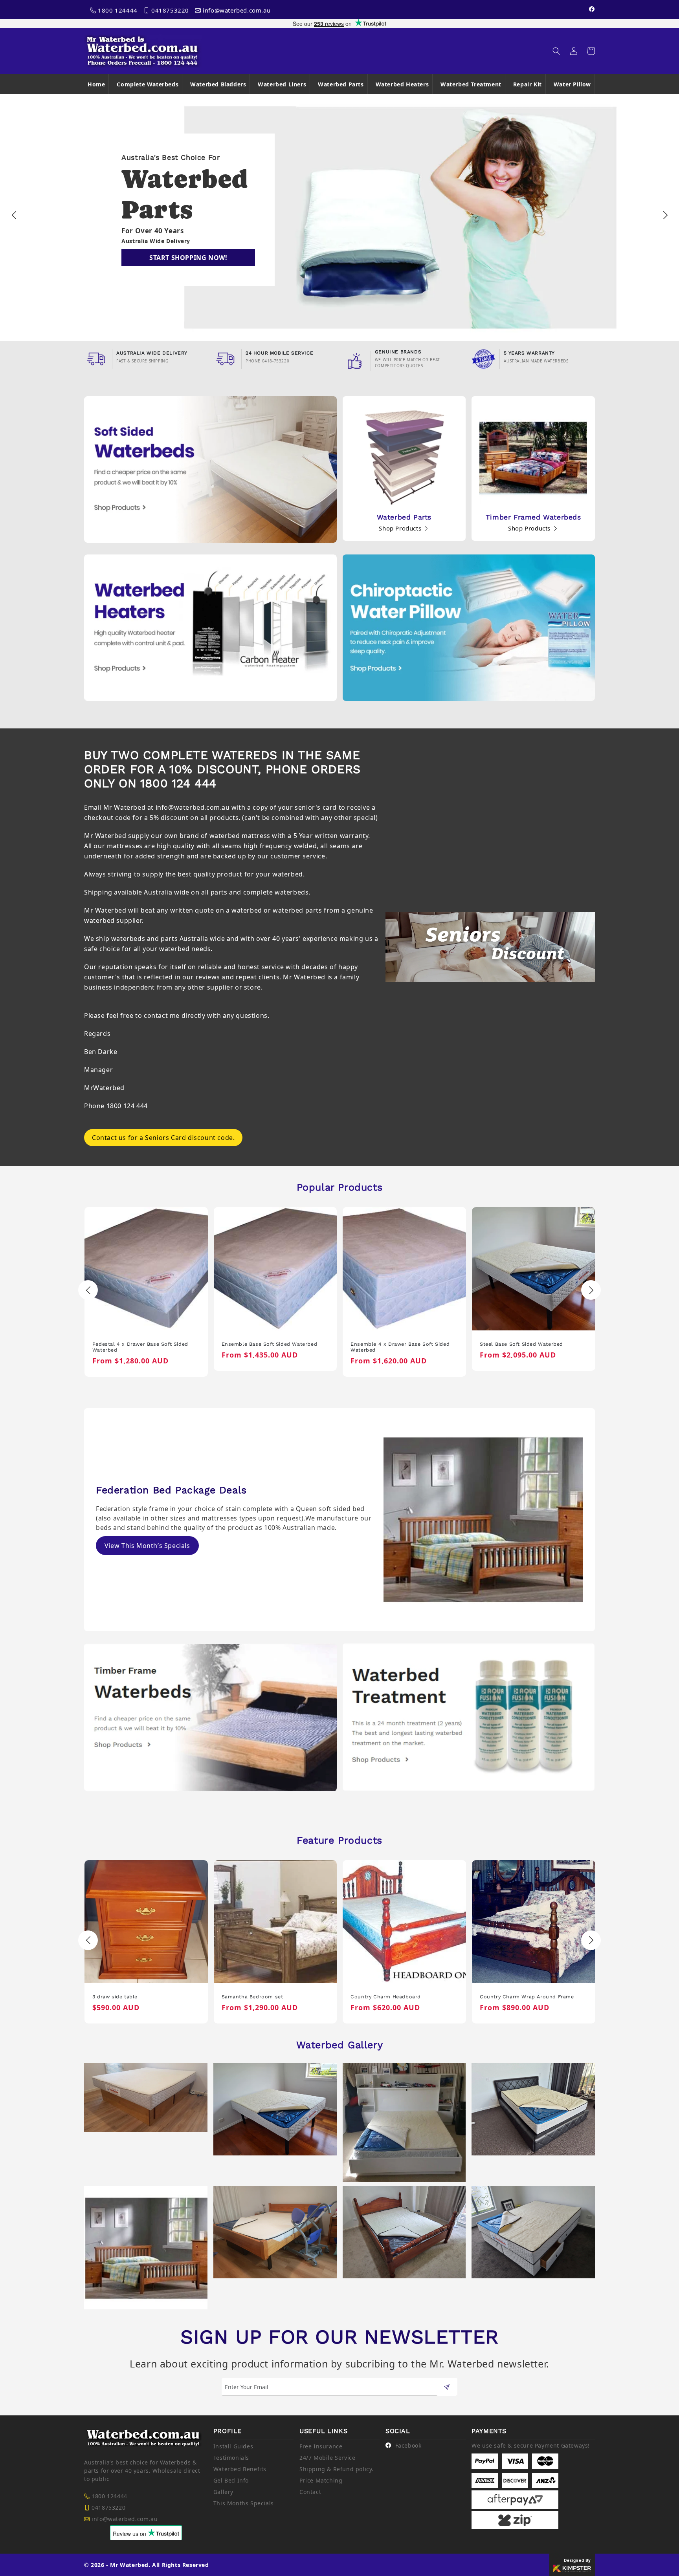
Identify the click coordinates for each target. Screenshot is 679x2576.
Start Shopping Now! (188, 258)
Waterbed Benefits (240, 2469)
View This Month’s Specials (147, 1546)
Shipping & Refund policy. (337, 2469)
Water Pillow (572, 84)
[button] (556, 51)
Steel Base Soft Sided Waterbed (392, 1344)
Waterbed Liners (282, 84)
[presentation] (14, 215)
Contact (310, 2492)
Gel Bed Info (231, 2480)
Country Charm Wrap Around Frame (398, 1997)
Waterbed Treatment (471, 84)
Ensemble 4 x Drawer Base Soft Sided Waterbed (271, 1347)
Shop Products (401, 528)
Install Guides (233, 2446)
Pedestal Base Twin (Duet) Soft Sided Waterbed (529, 1347)
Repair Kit (528, 84)
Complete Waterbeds (148, 84)
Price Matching (321, 2480)
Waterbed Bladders (218, 84)
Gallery (223, 2492)
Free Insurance (321, 2446)
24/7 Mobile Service (327, 2458)
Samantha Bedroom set (123, 1997)
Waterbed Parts (341, 84)
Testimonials (231, 2458)
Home (96, 84)
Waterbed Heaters (402, 84)
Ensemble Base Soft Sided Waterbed (140, 1344)
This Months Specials (244, 2503)
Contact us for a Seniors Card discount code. (163, 1138)
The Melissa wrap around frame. (522, 1997)
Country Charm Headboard (256, 1997)
